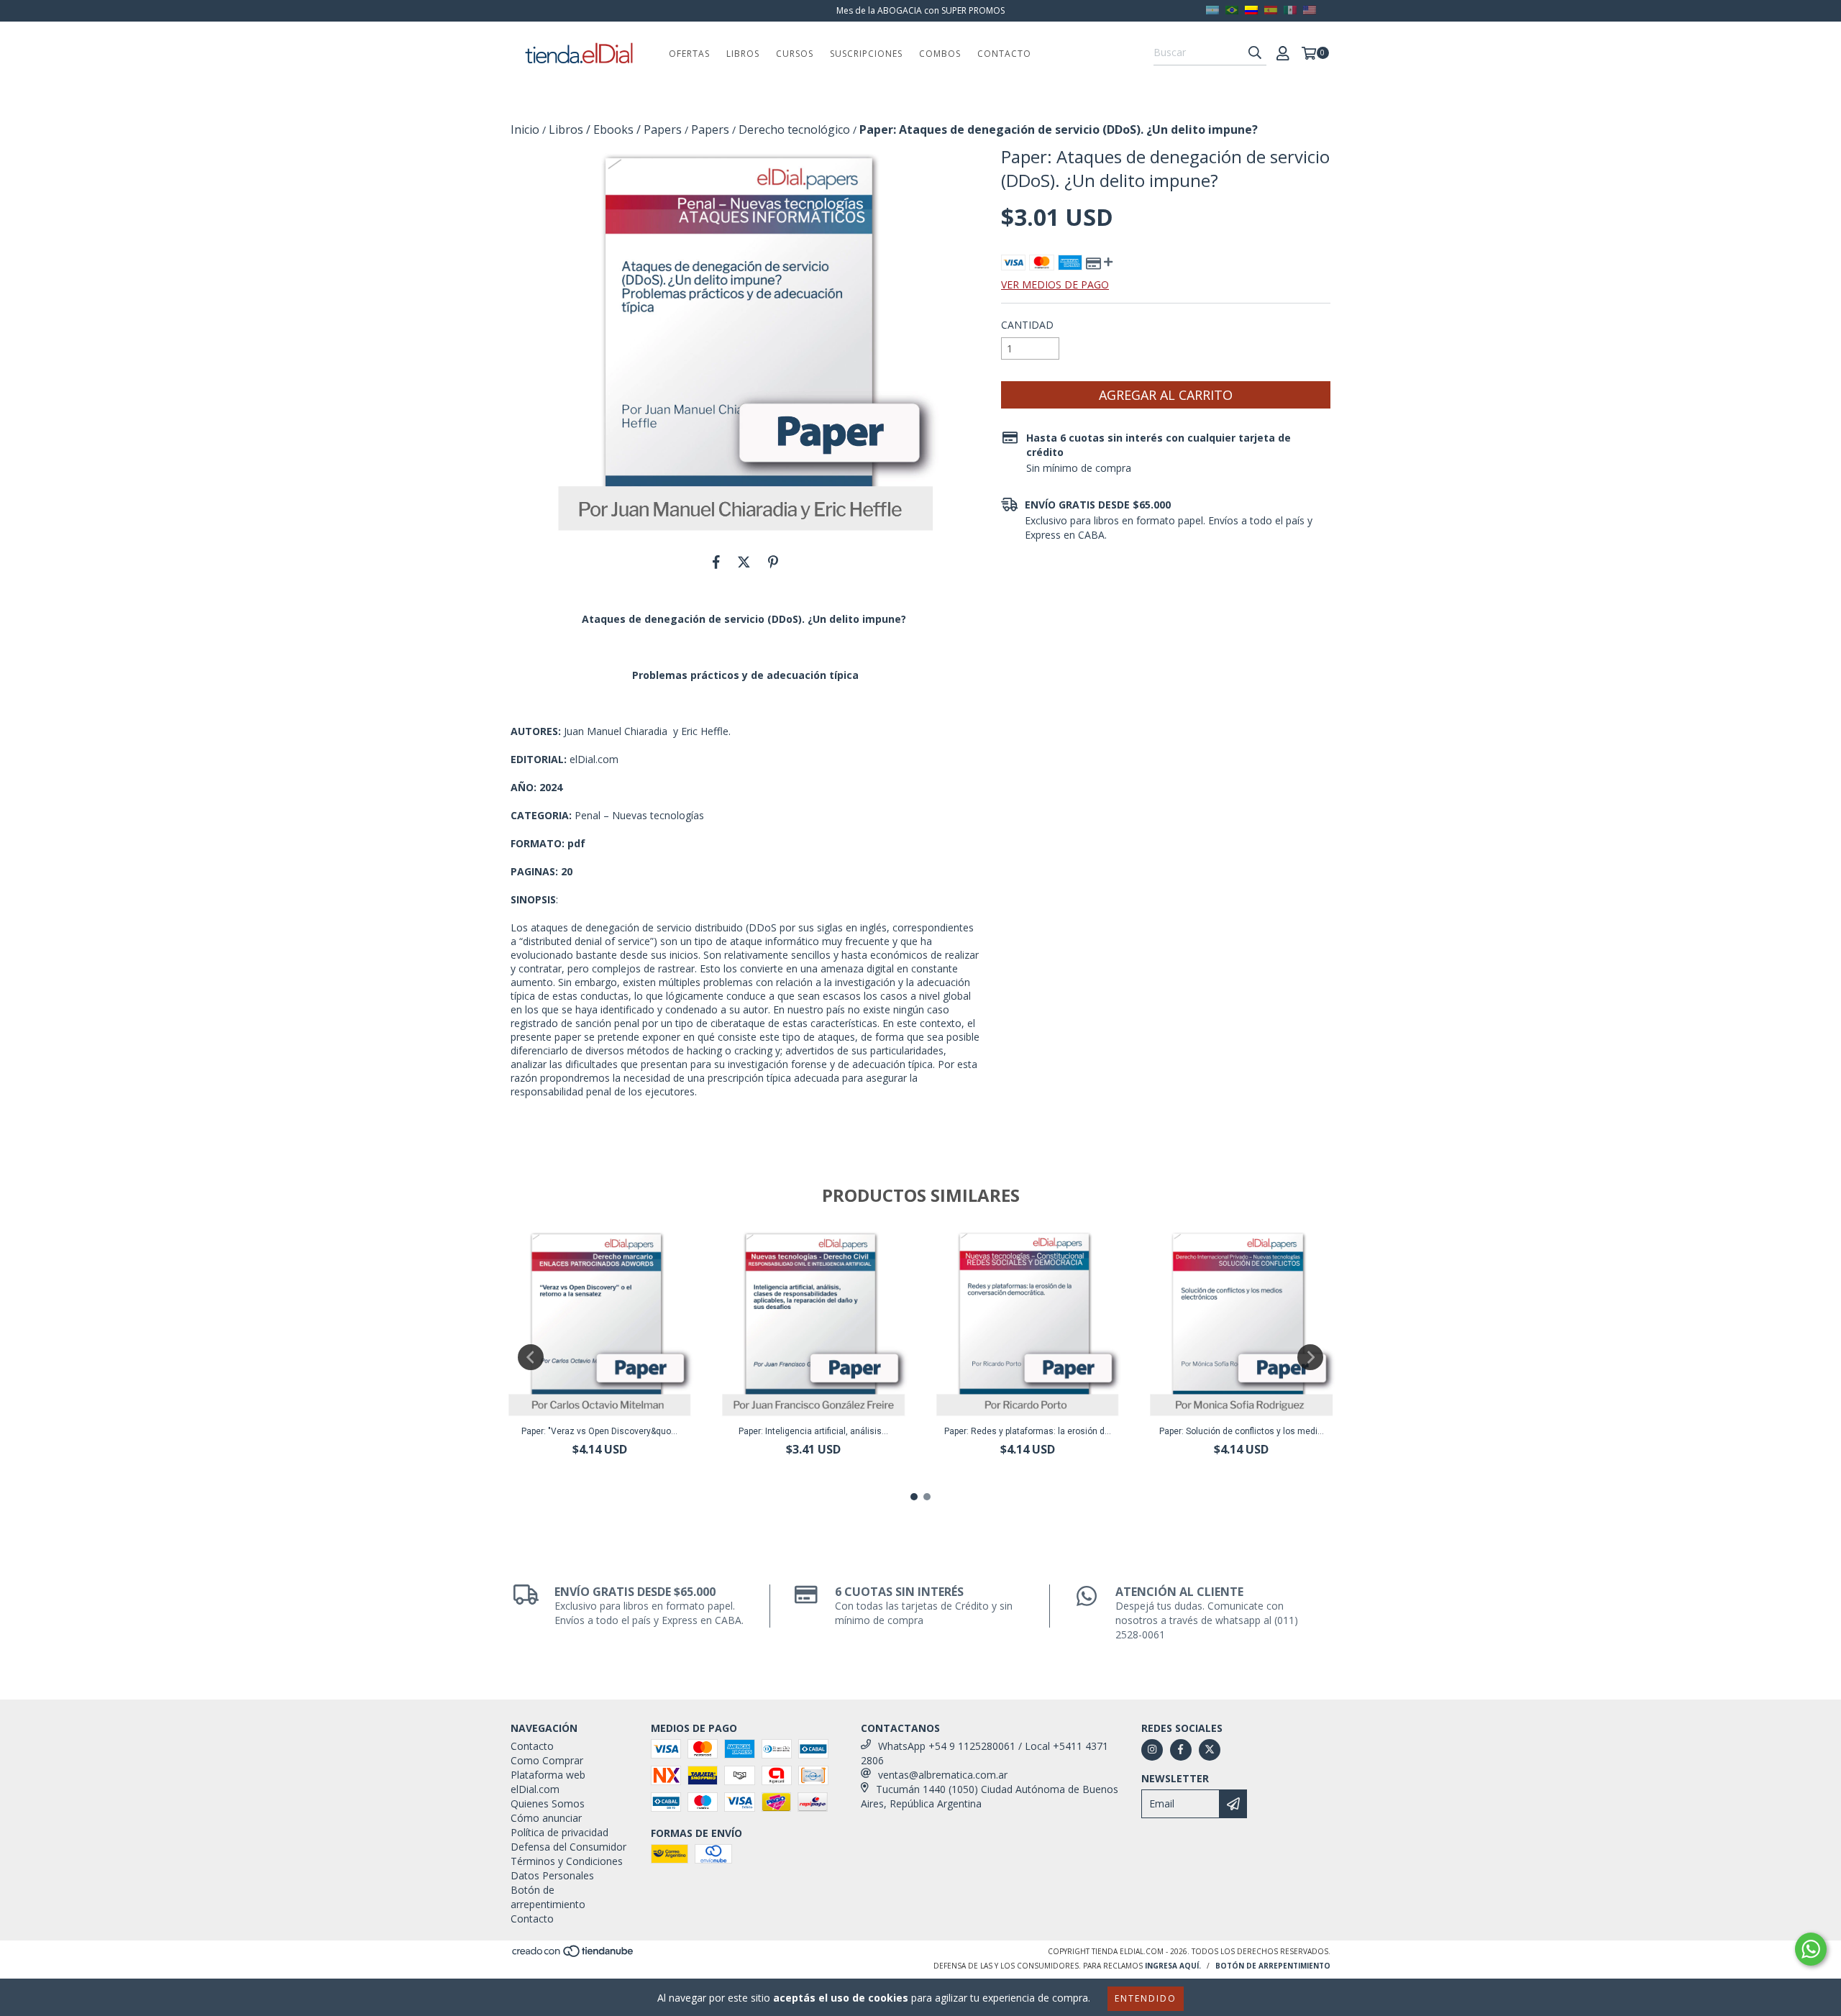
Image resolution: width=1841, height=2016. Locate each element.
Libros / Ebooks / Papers (615, 129)
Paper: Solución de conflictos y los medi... (1242, 1431)
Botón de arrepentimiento (548, 1897)
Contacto (1004, 54)
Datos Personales (552, 1875)
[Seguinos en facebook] (1181, 1750)
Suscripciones (866, 54)
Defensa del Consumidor (568, 1847)
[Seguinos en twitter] (1210, 1750)
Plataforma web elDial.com (548, 1782)
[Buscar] (1255, 53)
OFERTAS (689, 54)
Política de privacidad (559, 1832)
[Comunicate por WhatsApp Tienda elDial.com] (1811, 1949)
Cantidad (1027, 325)
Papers (710, 129)
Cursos (795, 54)
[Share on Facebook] (716, 562)
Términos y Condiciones (567, 1861)
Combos (940, 54)
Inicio (525, 129)
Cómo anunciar (546, 1818)
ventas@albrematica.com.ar (943, 1775)
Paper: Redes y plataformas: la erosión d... (1028, 1431)
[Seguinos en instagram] (1152, 1750)
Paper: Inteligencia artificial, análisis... (813, 1431)
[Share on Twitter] (744, 562)
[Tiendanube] (574, 1955)
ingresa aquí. (1173, 1966)
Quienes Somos (548, 1803)
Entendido (1146, 1998)
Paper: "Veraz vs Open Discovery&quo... (599, 1431)
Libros (743, 54)
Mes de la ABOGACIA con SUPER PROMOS (920, 10)
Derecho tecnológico (794, 129)
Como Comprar (547, 1760)
